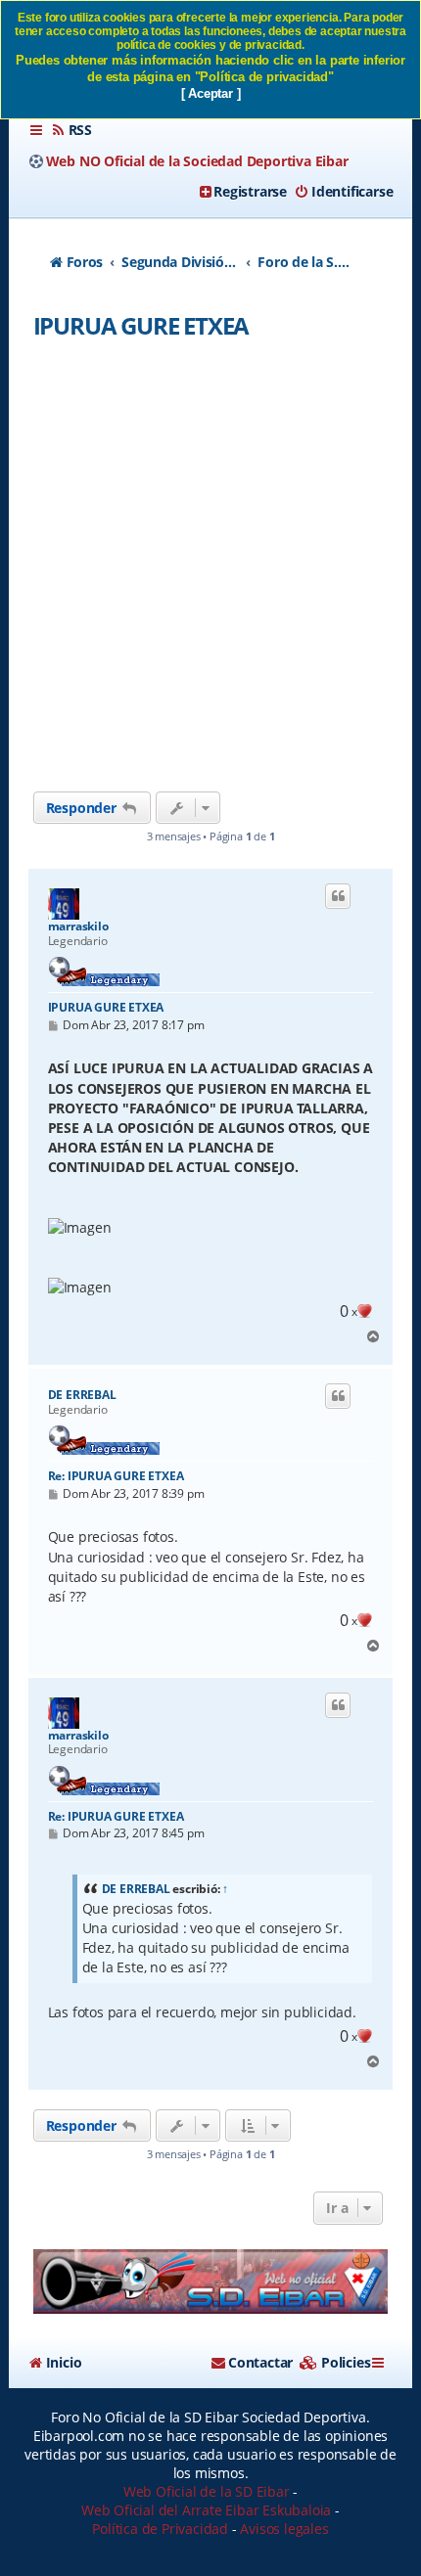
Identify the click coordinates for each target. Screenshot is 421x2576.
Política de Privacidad (160, 2529)
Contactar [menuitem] (260, 2362)
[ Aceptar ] (211, 93)
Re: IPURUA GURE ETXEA (116, 1476)
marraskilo (78, 926)
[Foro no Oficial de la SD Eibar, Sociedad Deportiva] (211, 2282)
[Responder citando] (338, 896)
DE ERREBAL (82, 1395)
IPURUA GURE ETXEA (141, 325)
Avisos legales (284, 2529)
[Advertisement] (210, 571)
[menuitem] (71, 130)
